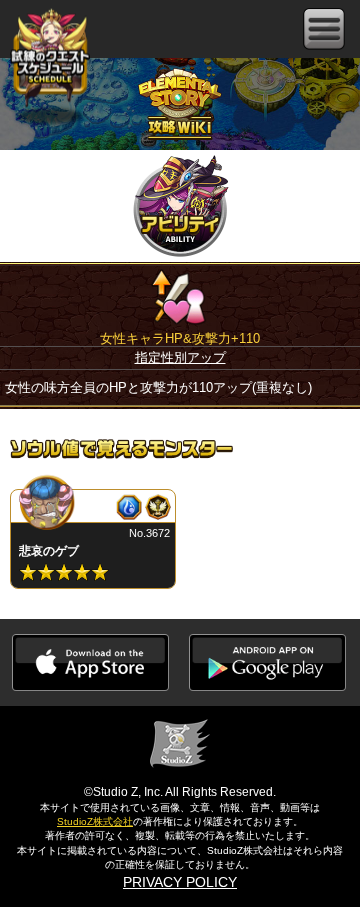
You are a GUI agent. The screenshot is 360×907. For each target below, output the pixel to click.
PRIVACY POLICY (180, 882)
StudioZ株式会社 (95, 821)
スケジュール (50, 57)
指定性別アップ (180, 357)
